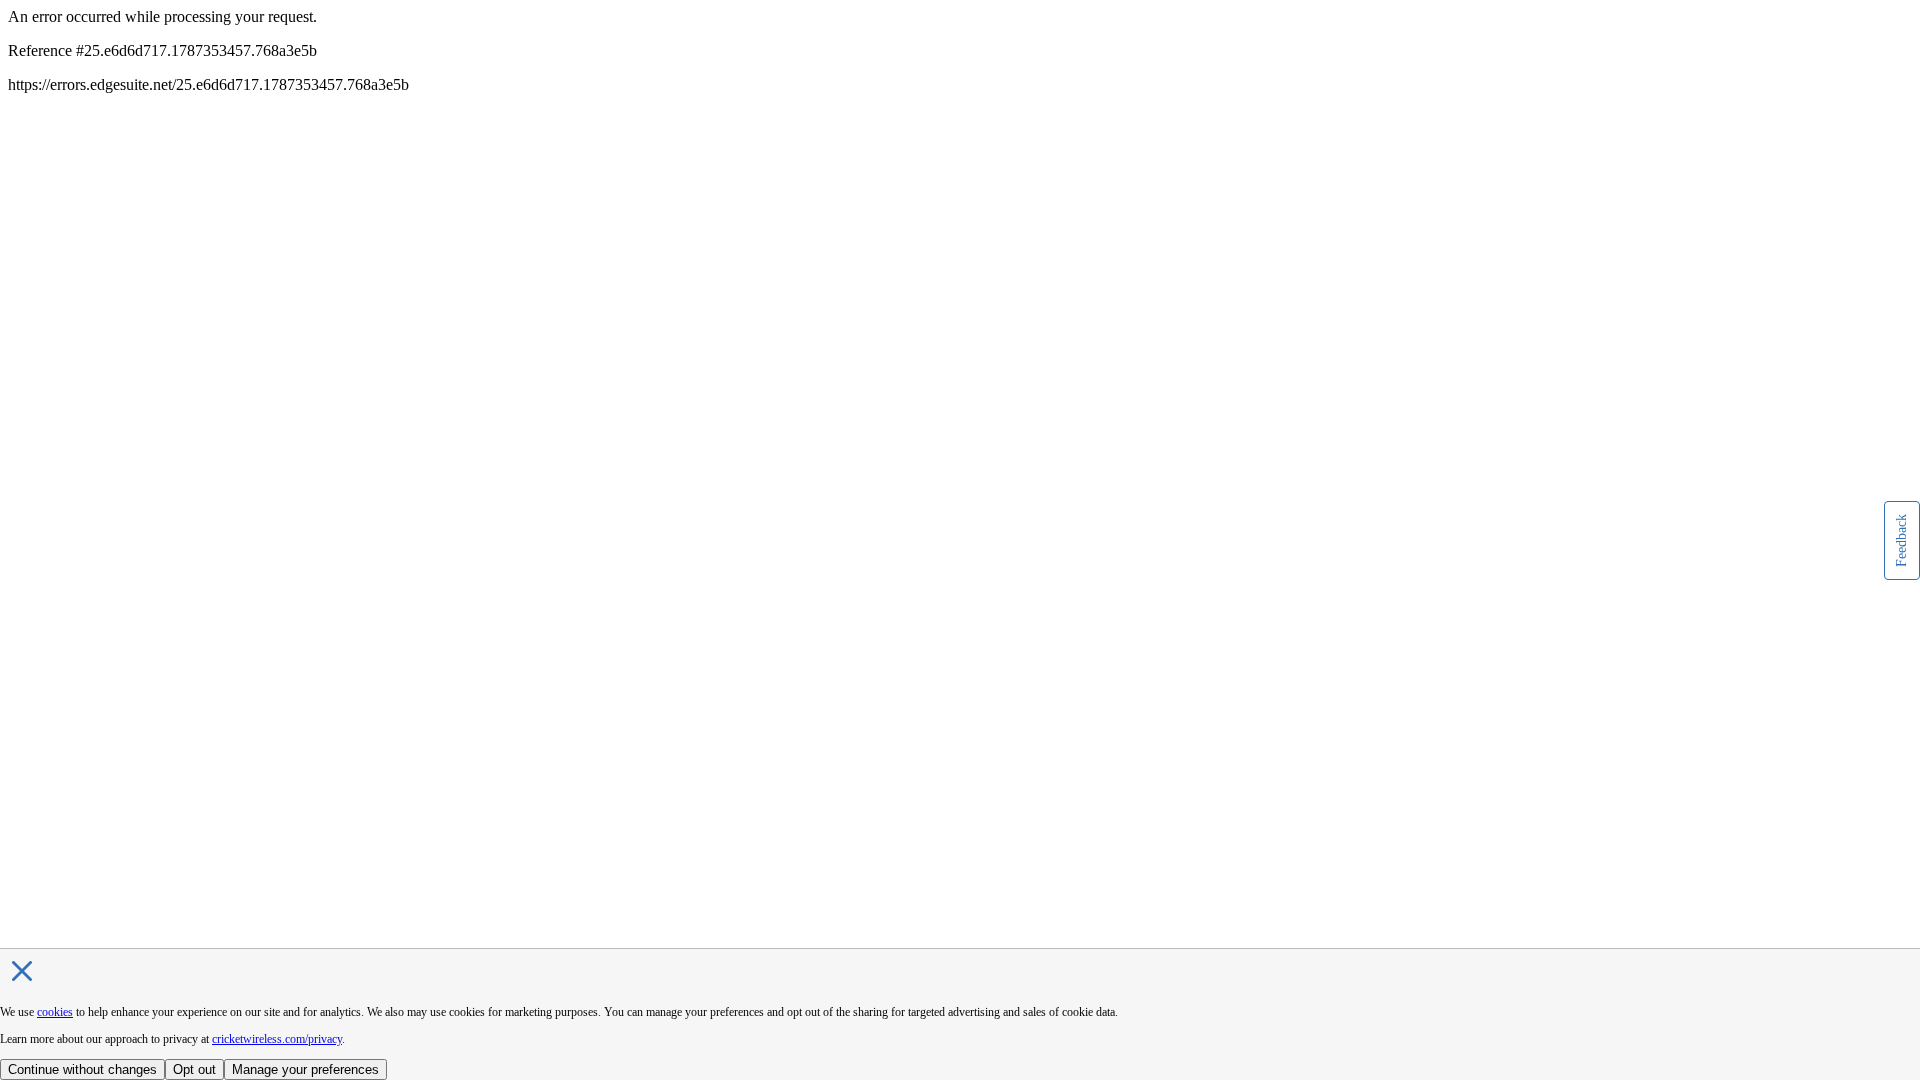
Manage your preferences (305, 1069)
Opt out (194, 1069)
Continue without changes (82, 1069)
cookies (55, 1012)
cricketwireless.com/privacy (277, 1039)
